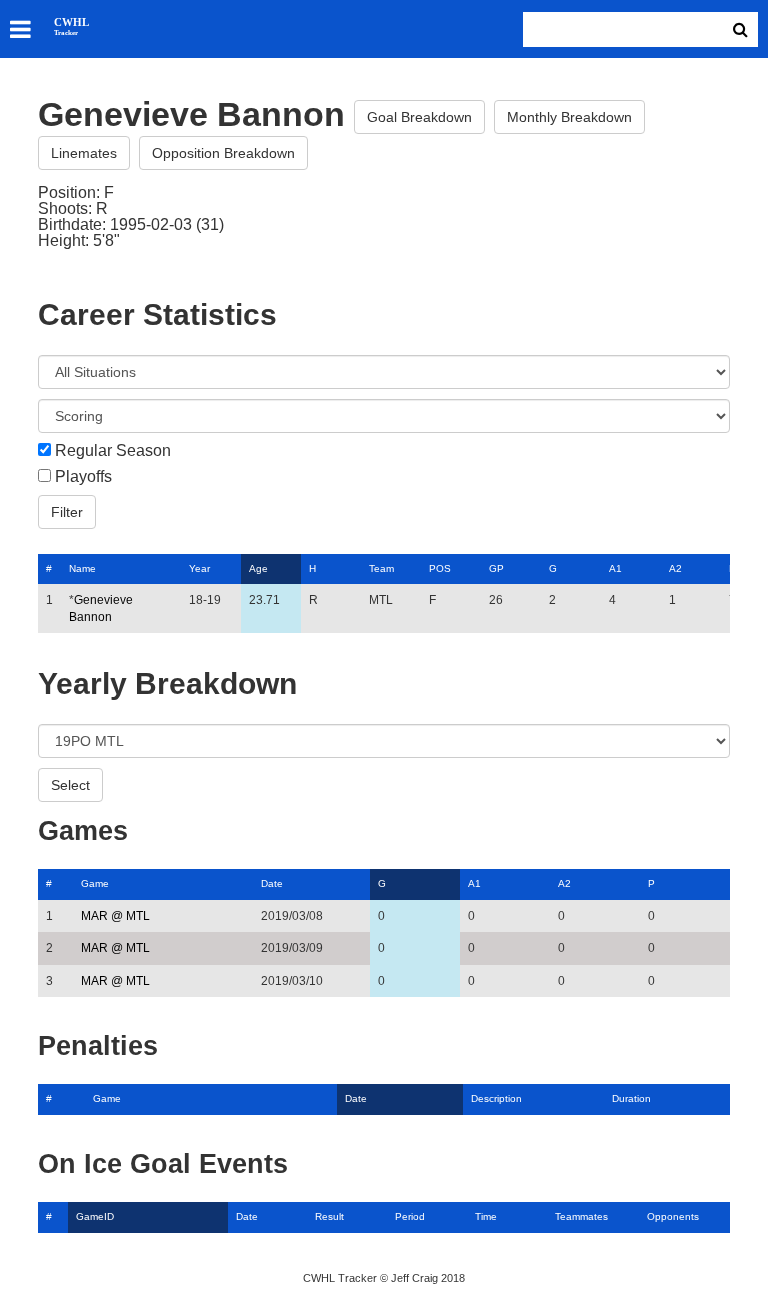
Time (486, 1216)
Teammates (581, 1216)
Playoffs (83, 477)
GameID (95, 1216)
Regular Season (113, 451)
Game (95, 883)
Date (272, 883)
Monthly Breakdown (569, 117)
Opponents (673, 1216)
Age (258, 568)
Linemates (84, 153)
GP (496, 568)
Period (410, 1216)
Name (82, 568)
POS (440, 568)
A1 (615, 568)
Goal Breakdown (419, 117)
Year (199, 568)
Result (329, 1216)
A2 (675, 568)
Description (496, 1098)
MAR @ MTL (115, 916)
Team (381, 568)
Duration (631, 1098)
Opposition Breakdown (223, 153)
